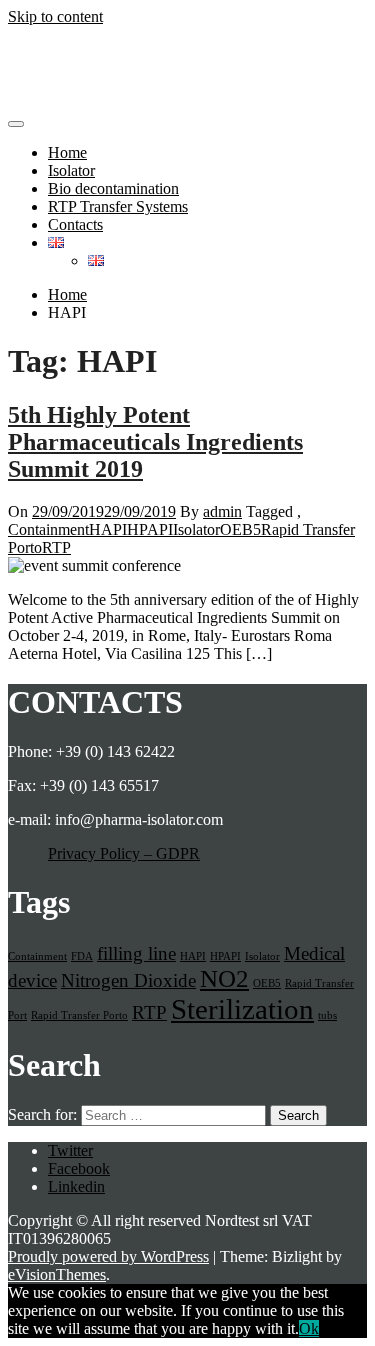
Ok (309, 1328)
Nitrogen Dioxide (128, 980)
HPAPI (150, 529)
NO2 (224, 978)
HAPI (108, 529)
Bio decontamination (113, 188)
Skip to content (55, 16)
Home (67, 152)
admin (222, 511)
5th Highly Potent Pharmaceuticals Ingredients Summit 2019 (155, 442)
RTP (56, 547)
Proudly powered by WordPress (108, 1256)
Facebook (79, 1168)
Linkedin (76, 1186)
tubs (327, 1015)
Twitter (70, 1150)
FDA (82, 956)
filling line (136, 953)
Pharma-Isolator (58, 50)
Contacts (75, 224)
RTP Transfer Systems (118, 206)
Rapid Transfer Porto (79, 1015)
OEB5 (240, 529)
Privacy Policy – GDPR (124, 853)
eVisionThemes (57, 1274)
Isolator (71, 170)
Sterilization (242, 1009)
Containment (48, 529)
